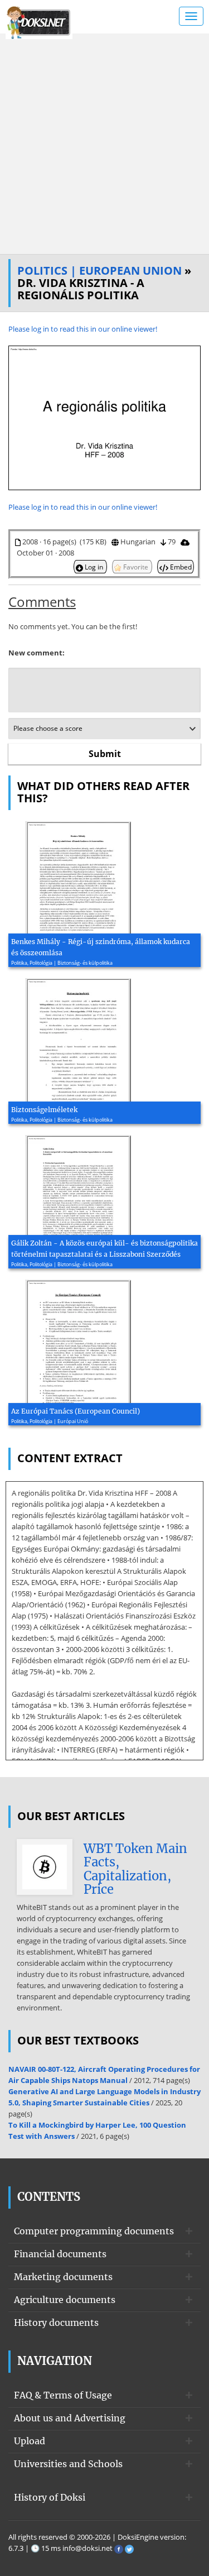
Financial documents (60, 2254)
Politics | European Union (99, 270)
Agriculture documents (65, 2300)
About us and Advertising (70, 2418)
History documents (56, 2323)
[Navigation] (191, 16)
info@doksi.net (88, 2548)
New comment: (37, 653)
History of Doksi (50, 2497)
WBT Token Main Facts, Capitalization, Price (135, 1869)
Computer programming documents (94, 2231)
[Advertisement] (104, 144)
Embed (180, 567)
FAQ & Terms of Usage (63, 2395)
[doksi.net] (39, 21)
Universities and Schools (68, 2464)
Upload (30, 2441)
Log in (94, 567)
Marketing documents (63, 2277)
